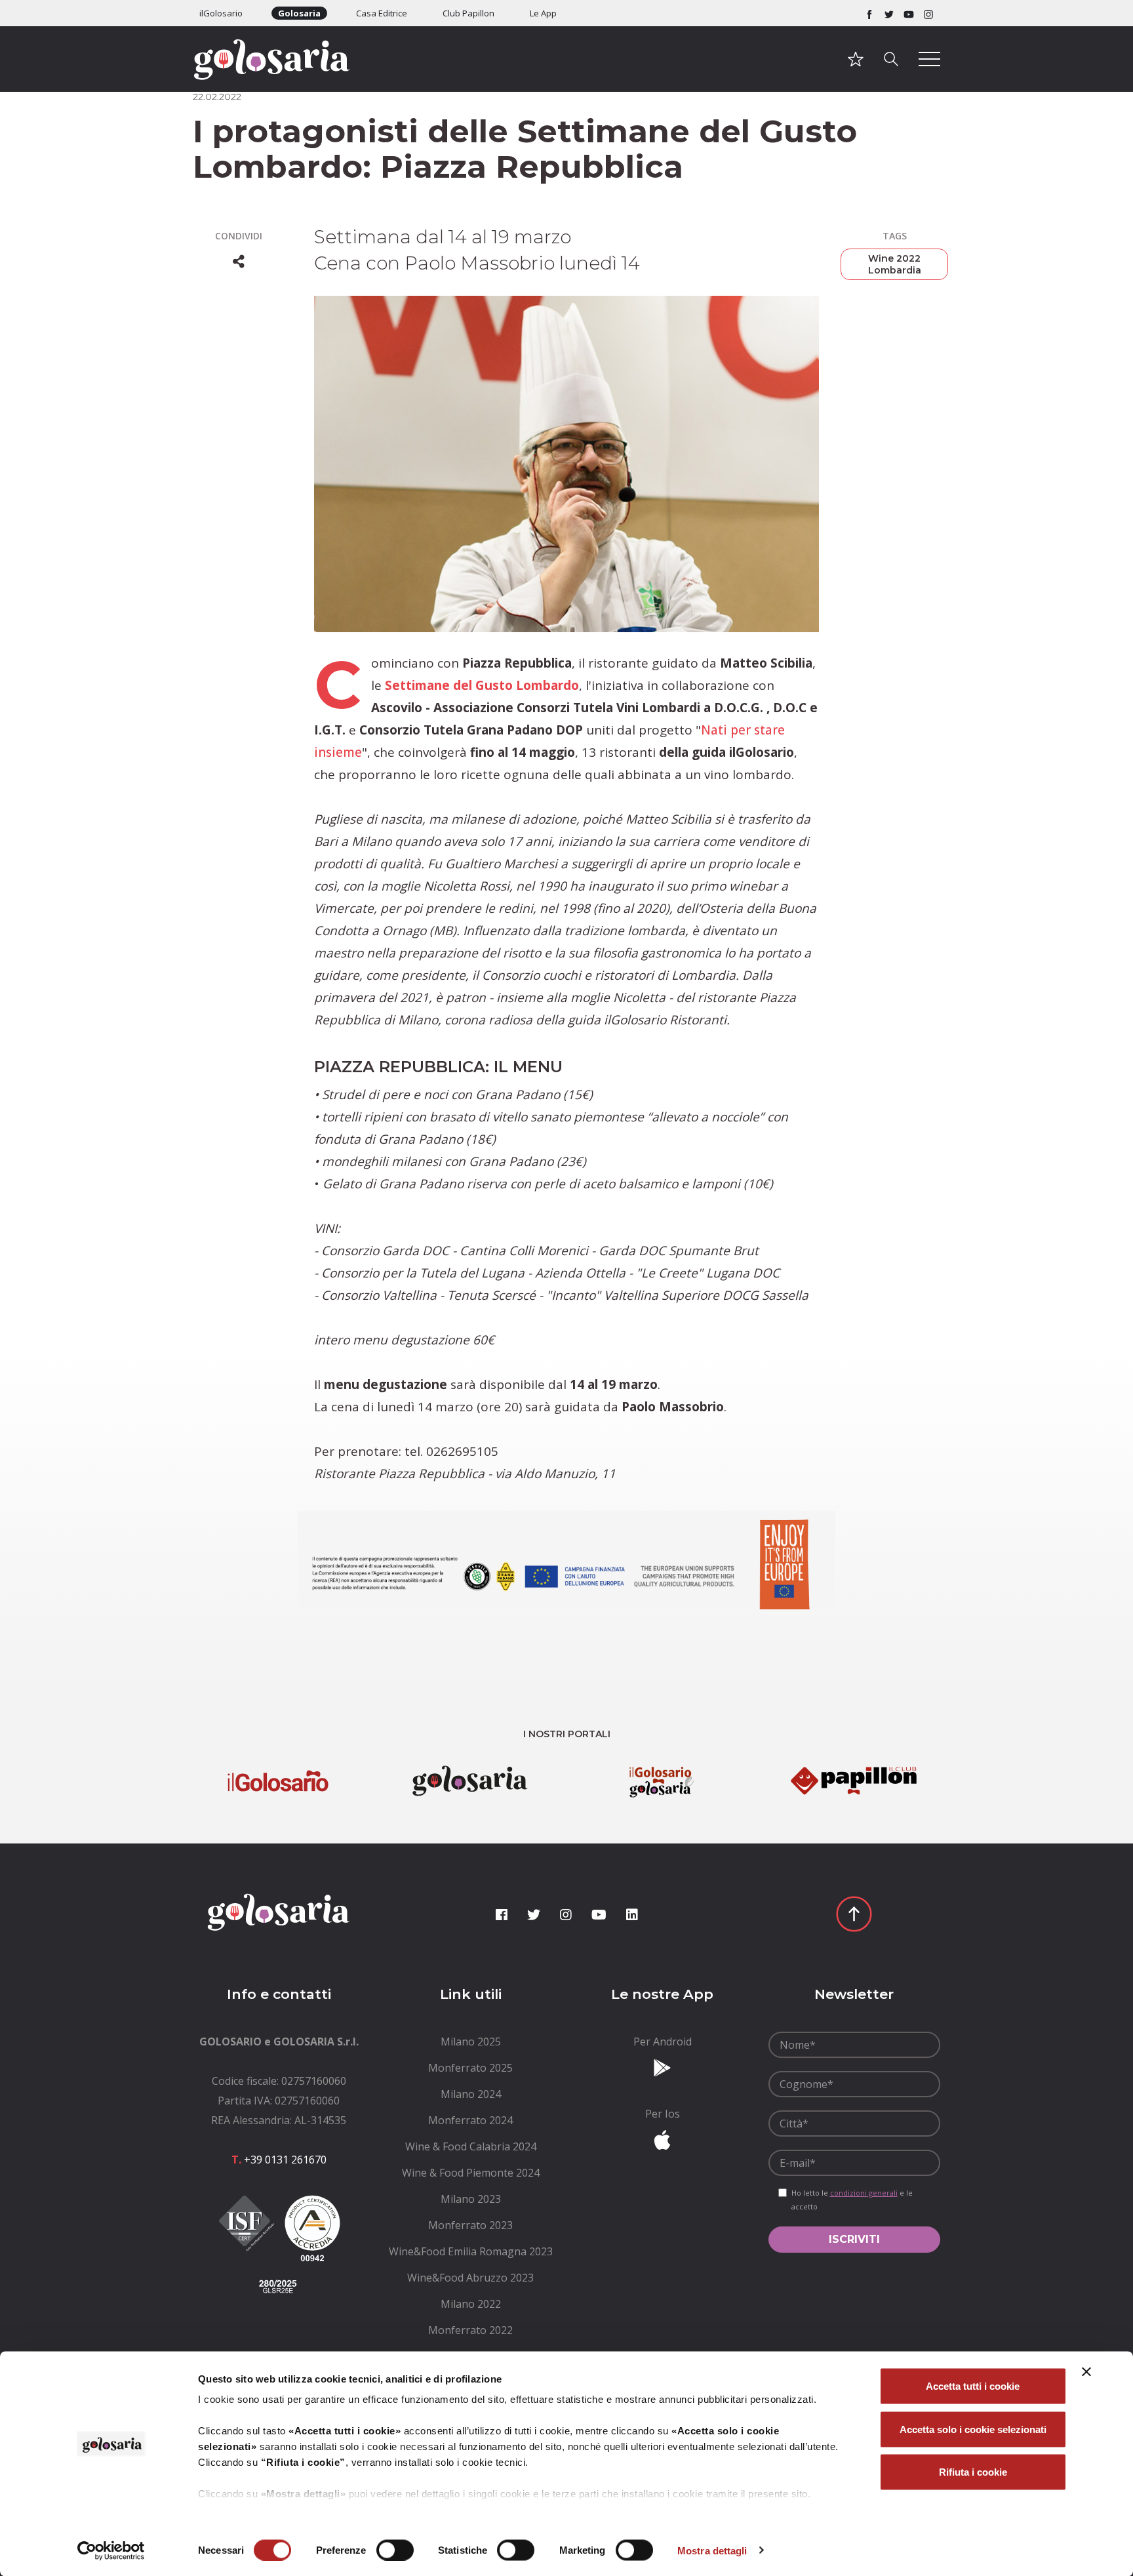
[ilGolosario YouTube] (909, 13)
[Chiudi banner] (1086, 2372)
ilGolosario (221, 13)
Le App (543, 13)
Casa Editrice (382, 13)
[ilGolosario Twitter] (889, 13)
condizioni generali (864, 2193)
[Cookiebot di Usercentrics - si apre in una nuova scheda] (111, 2550)
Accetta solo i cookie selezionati (973, 2429)
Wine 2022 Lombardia (895, 264)
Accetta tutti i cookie (973, 2386)
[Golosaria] (279, 77)
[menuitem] (471, 2042)
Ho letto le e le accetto (852, 2200)
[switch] (395, 2550)
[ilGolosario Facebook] (869, 13)
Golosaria (299, 13)
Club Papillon (468, 13)
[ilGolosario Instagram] (928, 13)
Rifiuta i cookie (973, 2472)
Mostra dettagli (712, 2550)
